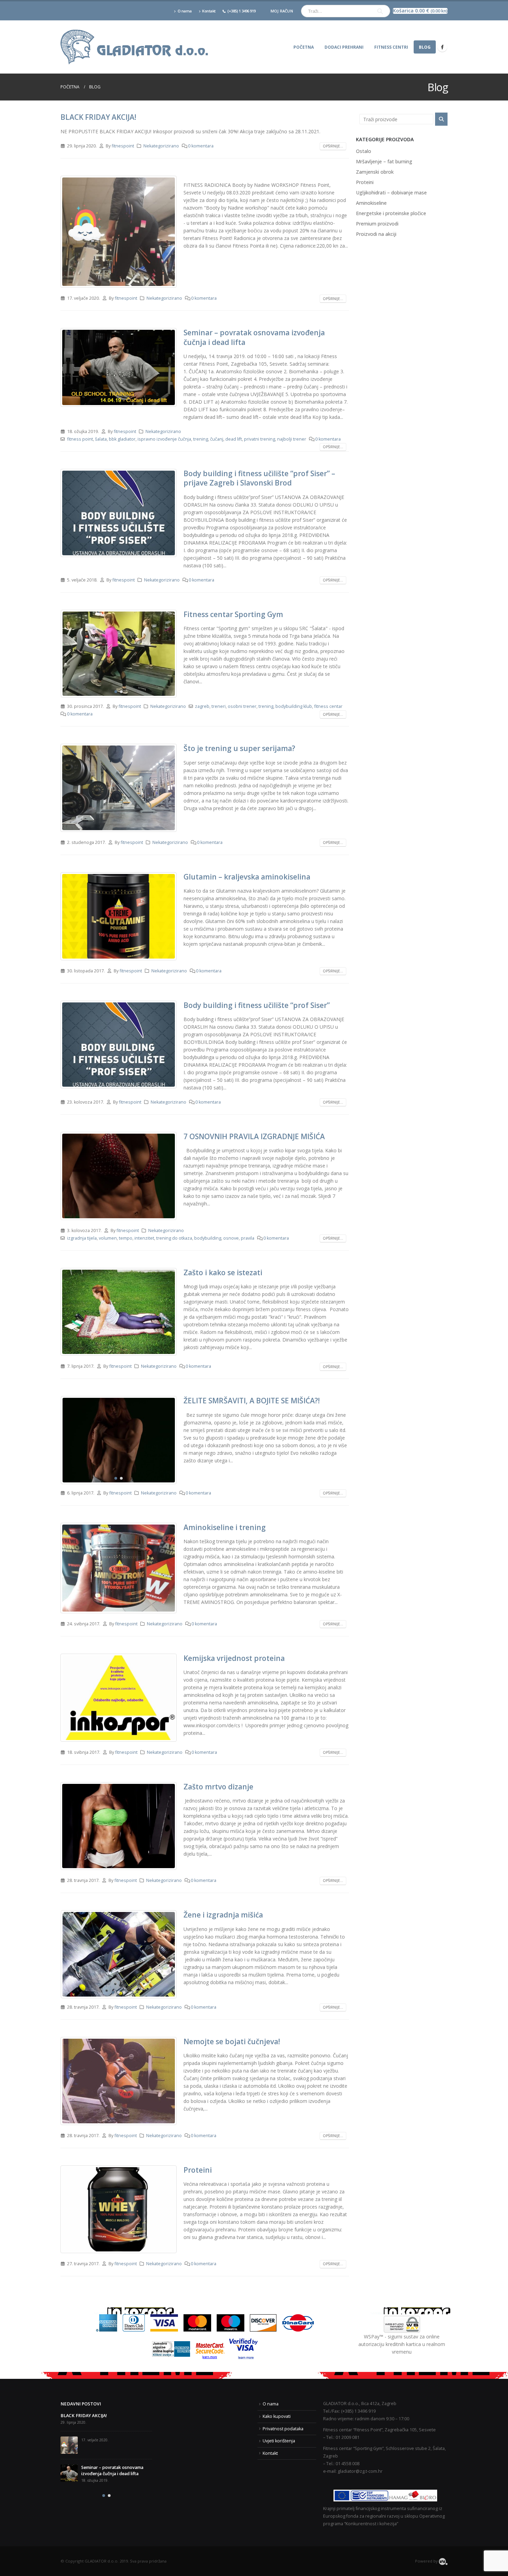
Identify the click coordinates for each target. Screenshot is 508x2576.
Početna (304, 47)
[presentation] (62, 654)
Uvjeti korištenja (279, 2441)
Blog (425, 47)
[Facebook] (442, 47)
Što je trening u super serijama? (239, 748)
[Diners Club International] (134, 2322)
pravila (248, 1238)
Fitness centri (391, 47)
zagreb (202, 706)
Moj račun (282, 11)
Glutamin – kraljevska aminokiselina (247, 877)
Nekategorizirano (161, 146)
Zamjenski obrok (375, 172)
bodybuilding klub (294, 706)
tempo (126, 1238)
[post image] (119, 232)
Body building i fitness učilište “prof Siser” (257, 1005)
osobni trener (242, 706)
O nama (185, 11)
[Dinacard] (298, 2322)
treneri (219, 706)
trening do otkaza (174, 1238)
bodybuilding (208, 1238)
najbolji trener (292, 439)
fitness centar (328, 706)
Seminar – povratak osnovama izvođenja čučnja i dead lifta (254, 337)
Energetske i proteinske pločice (391, 213)
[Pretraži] (380, 11)
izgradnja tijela (82, 1238)
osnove (231, 1238)
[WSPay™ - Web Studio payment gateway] (402, 2324)
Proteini (198, 2170)
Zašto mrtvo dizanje (218, 1787)
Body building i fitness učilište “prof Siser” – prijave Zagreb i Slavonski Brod (259, 478)
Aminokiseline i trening (225, 1527)
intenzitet (144, 1238)
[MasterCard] (197, 2322)
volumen (108, 1238)
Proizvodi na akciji (376, 234)
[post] (69, 2421)
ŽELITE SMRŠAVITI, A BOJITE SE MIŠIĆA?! (252, 1401)
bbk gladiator (122, 439)
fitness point (80, 439)
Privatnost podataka (283, 2429)
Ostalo (364, 151)
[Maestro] (231, 2322)
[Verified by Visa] (243, 2349)
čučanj (217, 439)
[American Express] (106, 2322)
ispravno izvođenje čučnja (164, 439)
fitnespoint (123, 146)
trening (201, 439)
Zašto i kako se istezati (223, 1272)
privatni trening (260, 439)
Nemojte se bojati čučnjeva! (232, 2041)
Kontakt (209, 11)
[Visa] (164, 2322)
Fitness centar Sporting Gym (233, 614)
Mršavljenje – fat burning (384, 161)
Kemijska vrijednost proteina (234, 1658)
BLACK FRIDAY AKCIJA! (98, 117)
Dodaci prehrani (344, 47)
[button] (116, 692)
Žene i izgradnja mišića (223, 1915)
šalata (101, 439)
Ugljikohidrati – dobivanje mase (391, 193)
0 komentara (201, 146)
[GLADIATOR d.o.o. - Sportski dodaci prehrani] (135, 47)
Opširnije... (333, 146)
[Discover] (263, 2322)
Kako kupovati (277, 2416)
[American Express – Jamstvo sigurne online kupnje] (171, 2349)
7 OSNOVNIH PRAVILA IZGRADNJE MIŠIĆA (254, 1136)
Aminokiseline (371, 203)
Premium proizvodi (377, 224)
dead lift (234, 439)
